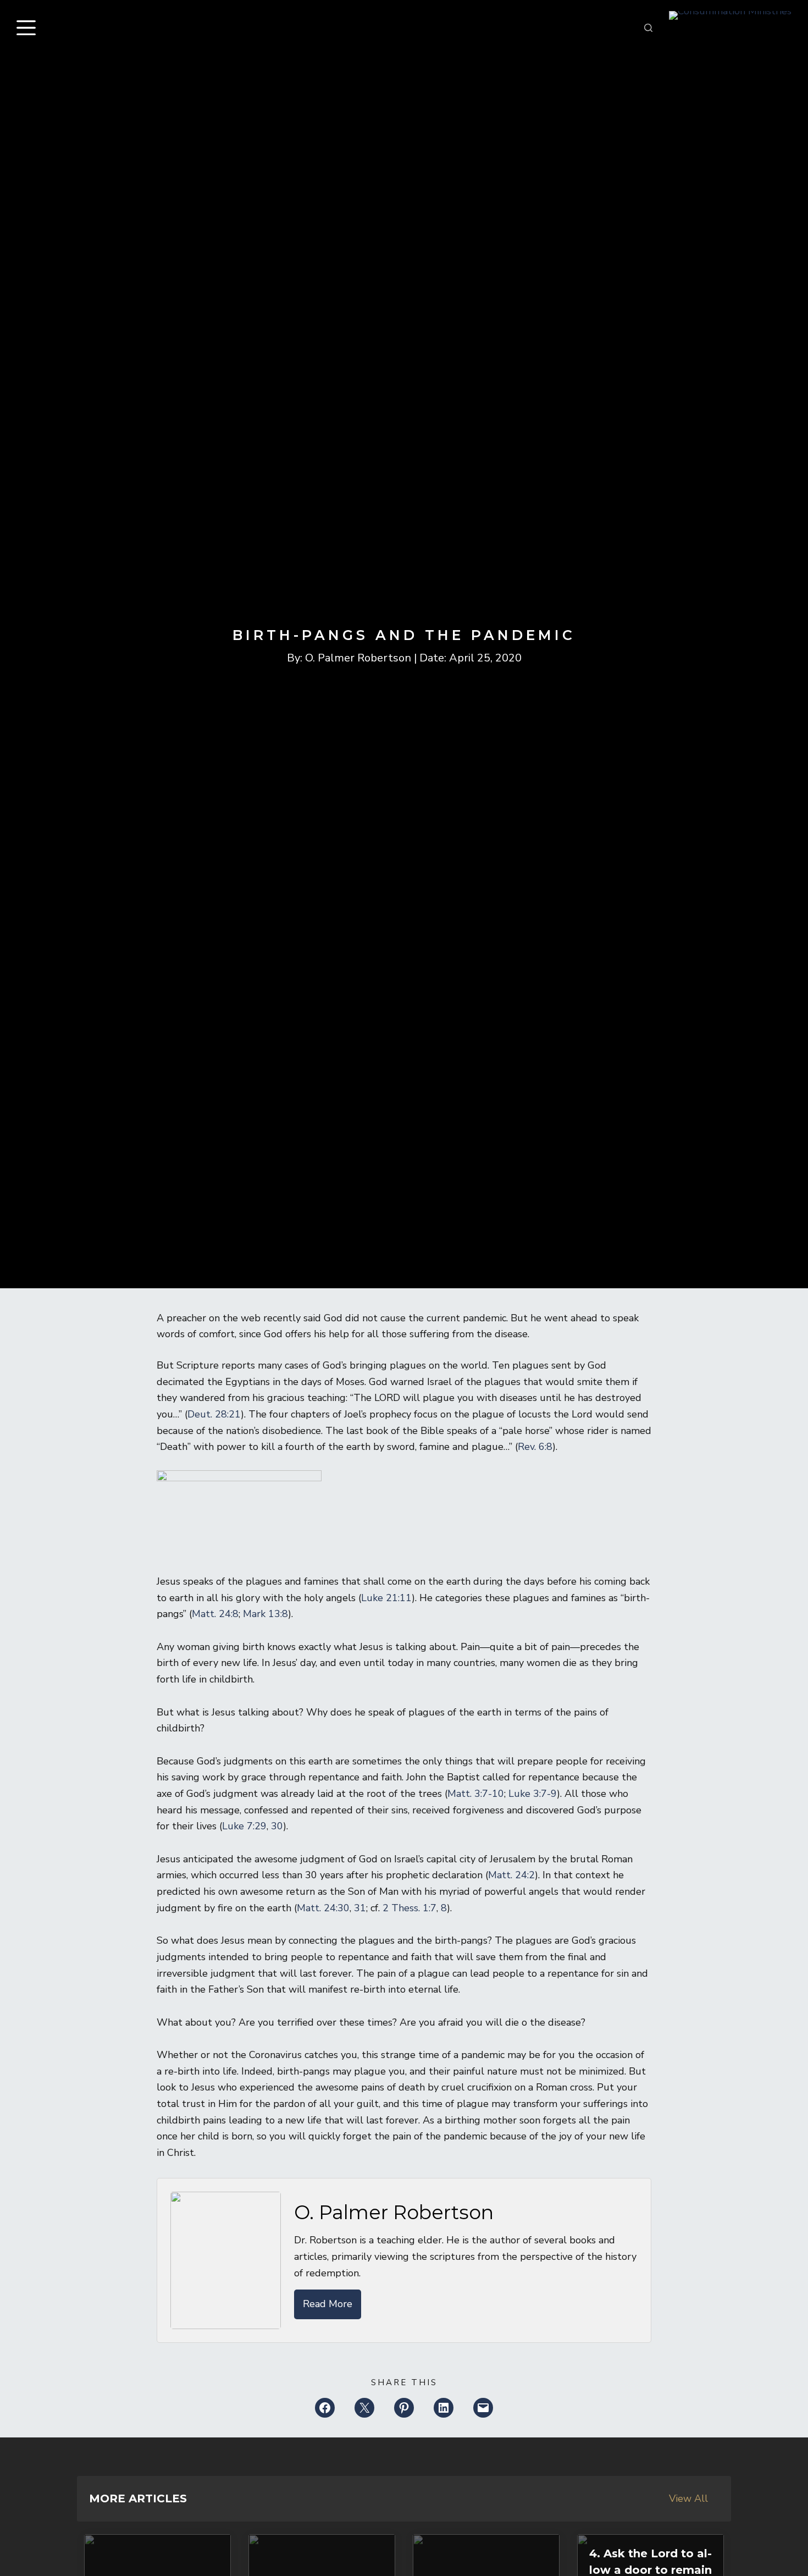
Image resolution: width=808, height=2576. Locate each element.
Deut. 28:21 (214, 1414)
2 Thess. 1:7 (409, 1908)
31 (360, 1908)
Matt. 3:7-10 (476, 1794)
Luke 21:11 (386, 1598)
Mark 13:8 (265, 1614)
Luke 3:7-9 (533, 1794)
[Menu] (29, 28)
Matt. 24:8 (215, 1614)
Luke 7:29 (244, 1826)
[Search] (648, 28)
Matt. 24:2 (511, 1875)
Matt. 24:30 (323, 1908)
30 (277, 1826)
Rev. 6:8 (535, 1447)
